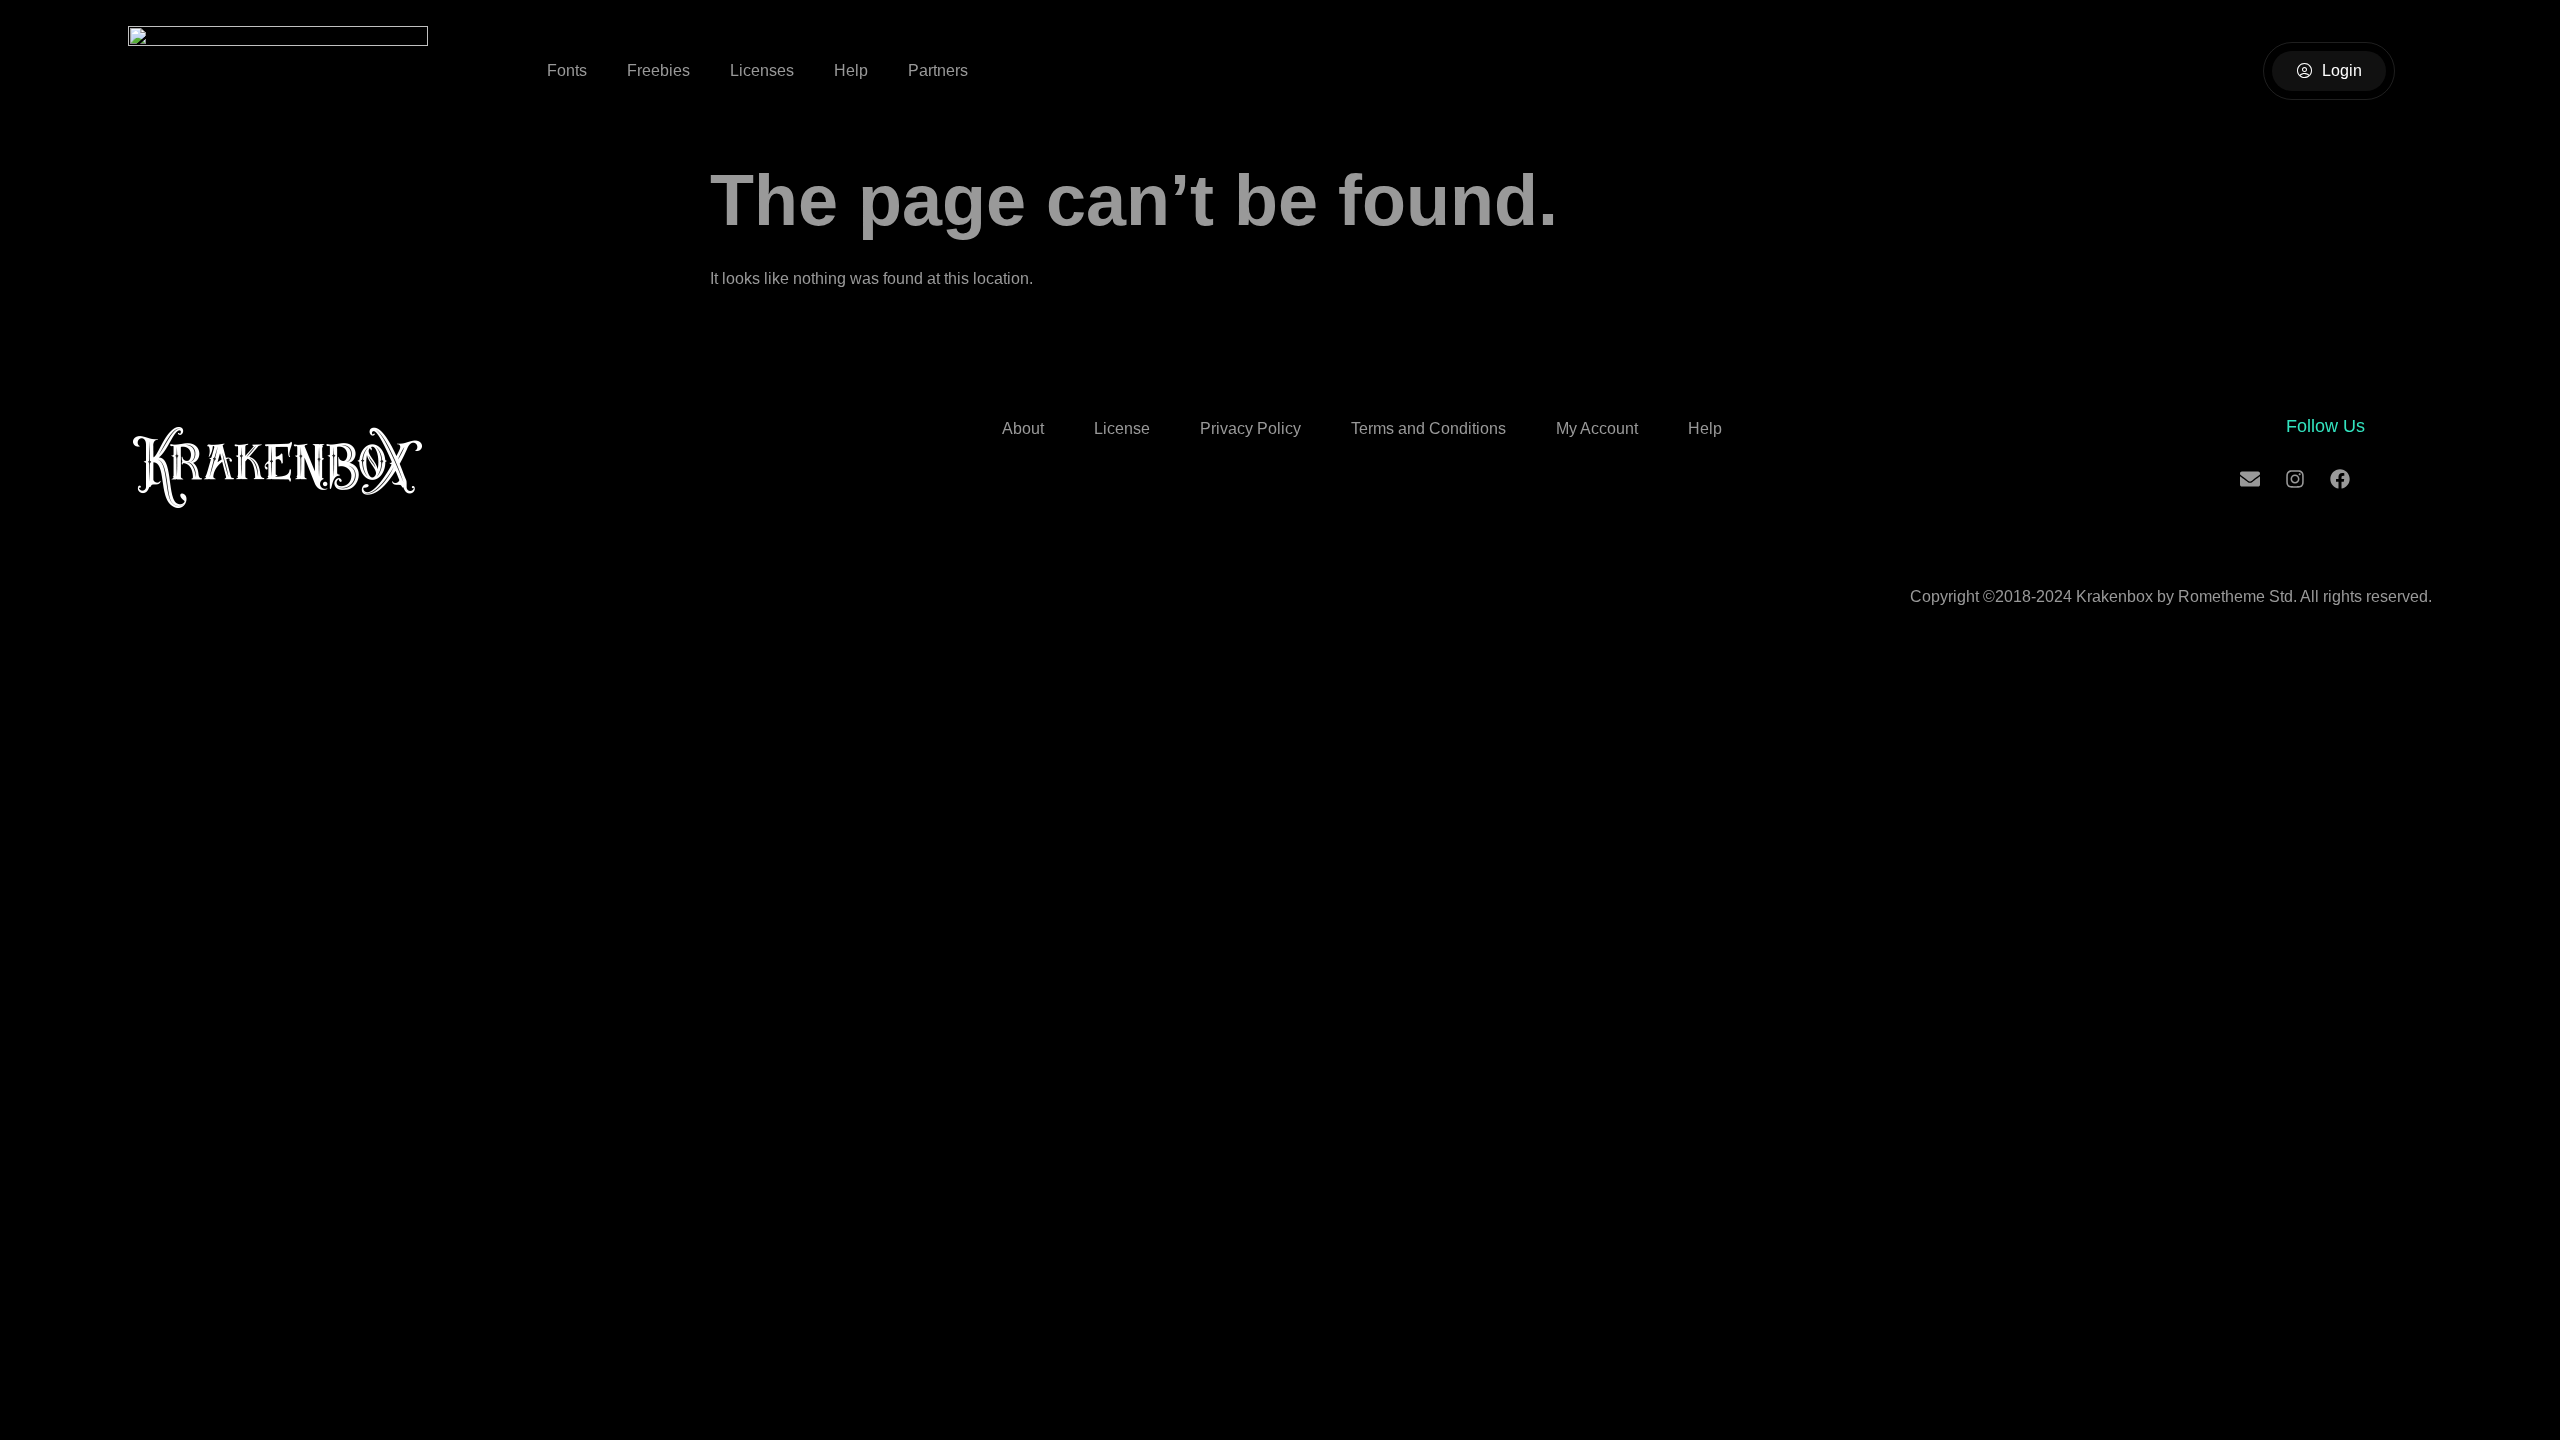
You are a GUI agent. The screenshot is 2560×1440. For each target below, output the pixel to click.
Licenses (762, 70)
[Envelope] (2250, 479)
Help (851, 70)
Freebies (658, 70)
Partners (938, 70)
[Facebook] (2340, 479)
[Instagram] (2295, 479)
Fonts (567, 70)
